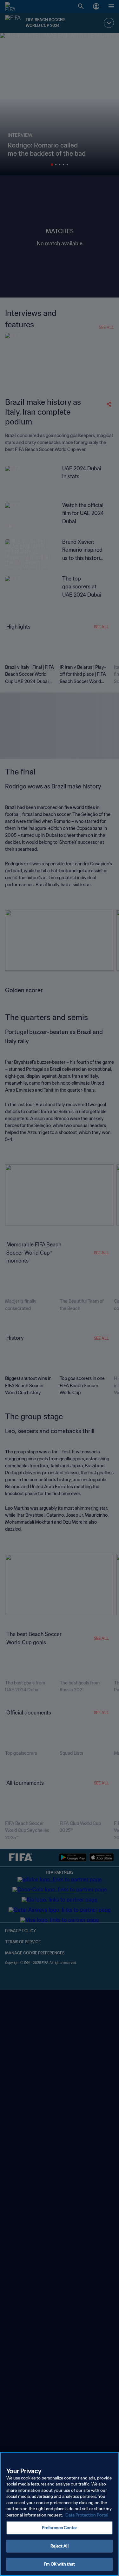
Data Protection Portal (87, 2515)
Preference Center (60, 2528)
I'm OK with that (59, 2564)
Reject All (59, 2546)
